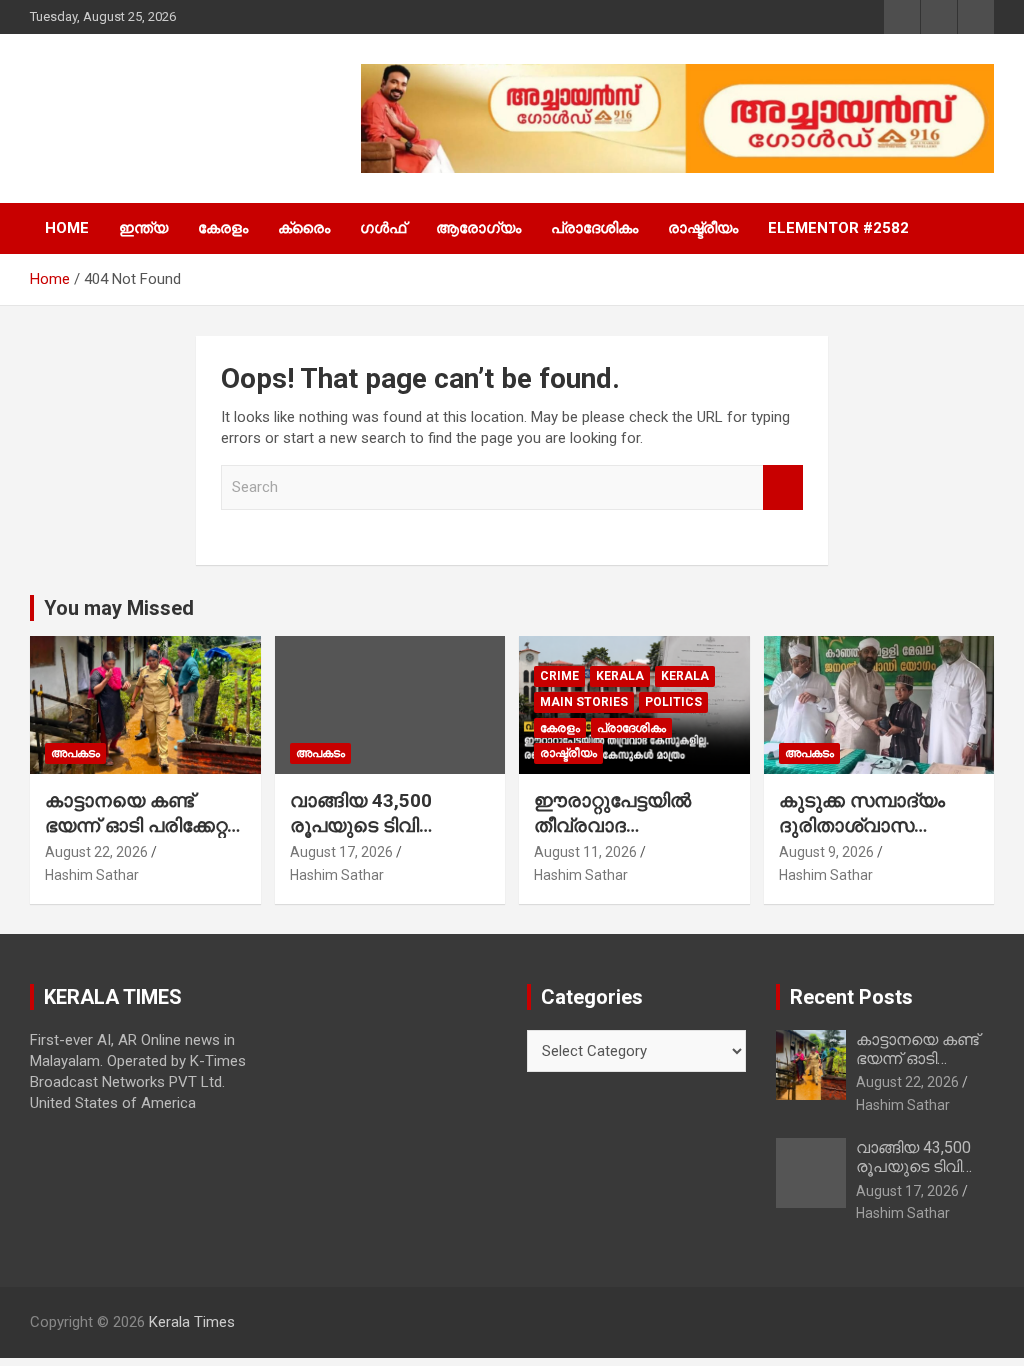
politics (673, 702)
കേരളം (223, 228)
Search (783, 487)
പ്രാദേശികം (594, 228)
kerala (620, 676)
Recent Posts (851, 997)
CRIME (559, 676)
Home (67, 228)
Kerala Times (145, 118)
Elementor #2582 (838, 228)
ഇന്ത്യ (143, 228)
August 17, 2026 (341, 852)
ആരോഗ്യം (478, 228)
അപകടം (75, 753)
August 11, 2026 (585, 852)
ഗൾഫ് (383, 228)
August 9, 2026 (826, 852)
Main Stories (584, 702)
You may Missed (119, 608)
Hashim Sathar (92, 875)
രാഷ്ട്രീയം (703, 228)
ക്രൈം (304, 228)
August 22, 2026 (96, 852)
